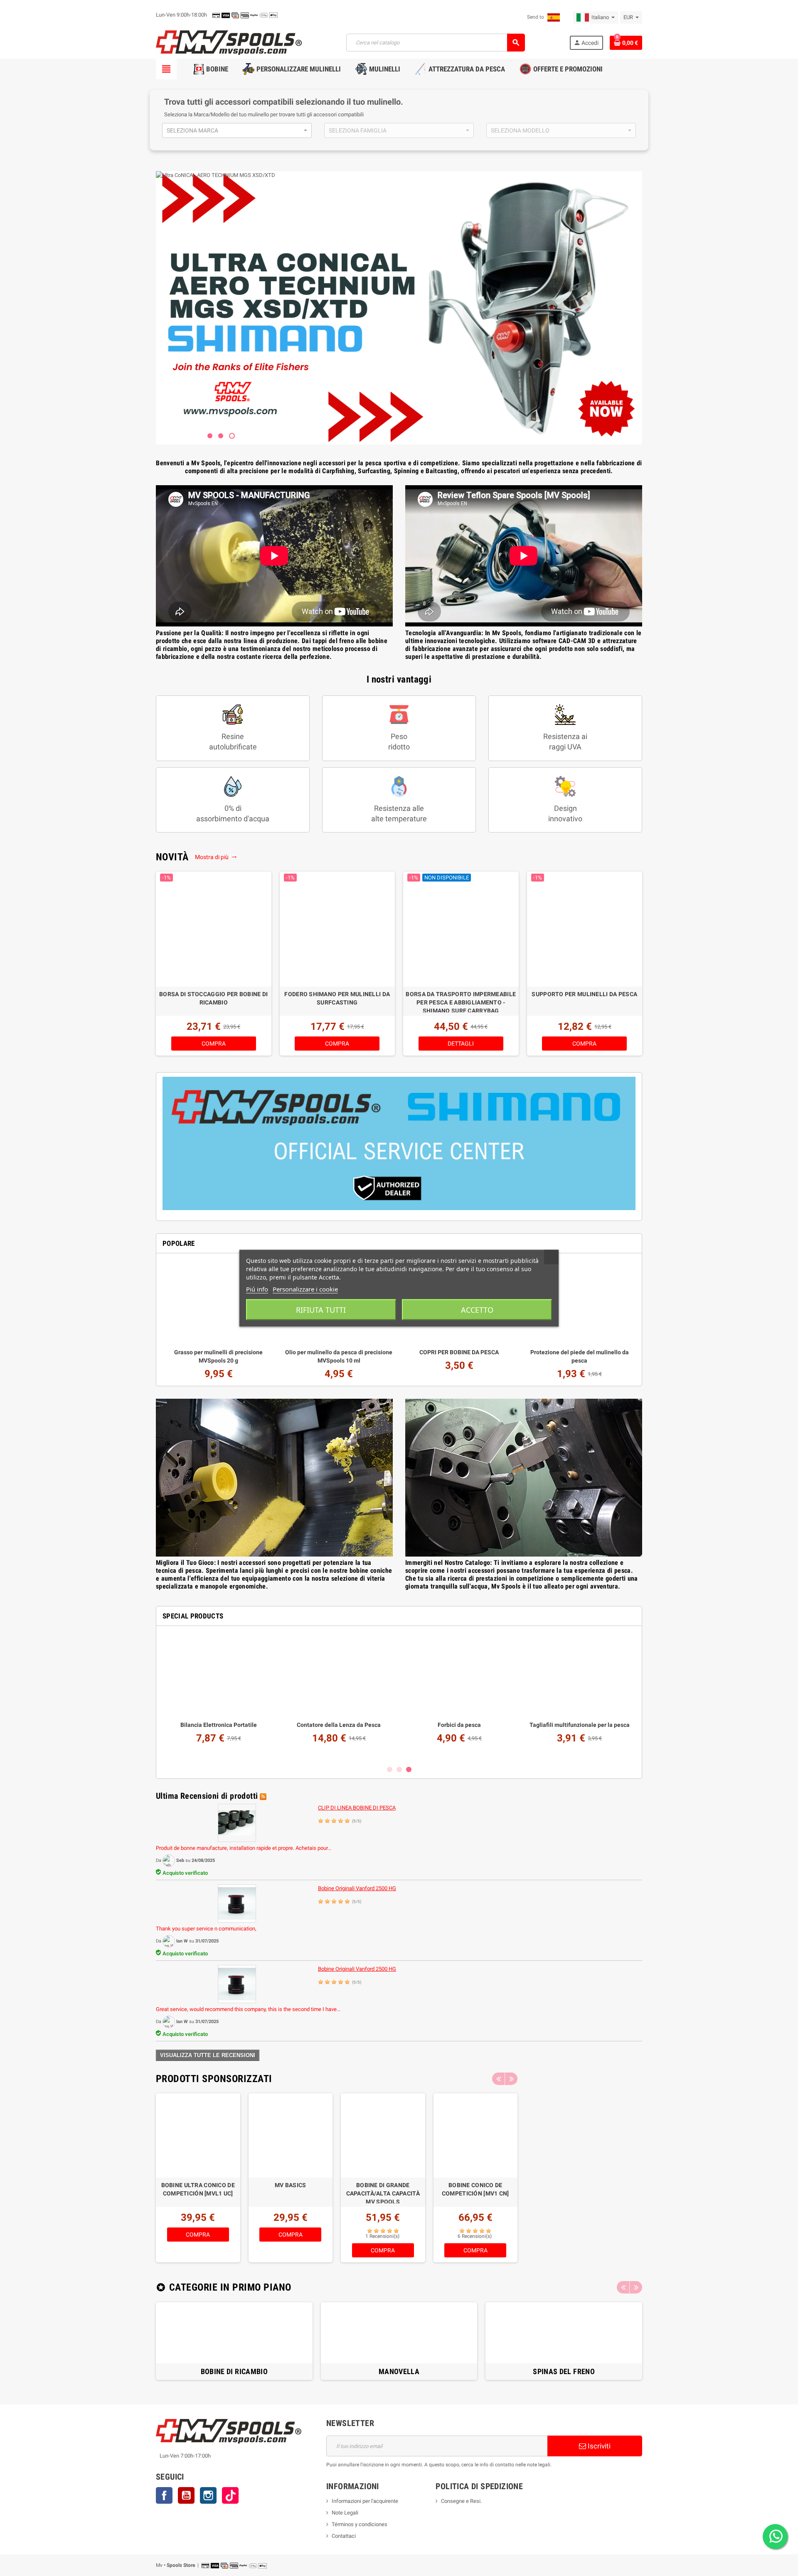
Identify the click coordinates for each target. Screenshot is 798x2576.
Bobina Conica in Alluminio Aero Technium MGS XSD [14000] (383, 2193)
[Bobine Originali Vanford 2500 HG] (237, 1903)
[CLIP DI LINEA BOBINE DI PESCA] (237, 1823)
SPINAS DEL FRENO (564, 2371)
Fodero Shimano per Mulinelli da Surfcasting (337, 998)
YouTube (186, 2495)
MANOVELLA (399, 2371)
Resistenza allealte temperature (399, 813)
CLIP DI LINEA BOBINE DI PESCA (357, 1808)
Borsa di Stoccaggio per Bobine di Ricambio (213, 998)
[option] (214, 964)
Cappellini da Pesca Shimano (339, 1725)
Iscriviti (598, 2446)
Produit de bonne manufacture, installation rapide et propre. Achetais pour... (244, 1848)
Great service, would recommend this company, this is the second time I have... (248, 2009)
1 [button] (390, 1769)
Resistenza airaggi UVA (565, 742)
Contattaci (344, 2536)
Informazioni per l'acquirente (365, 2501)
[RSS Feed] (263, 1796)
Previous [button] (498, 2079)
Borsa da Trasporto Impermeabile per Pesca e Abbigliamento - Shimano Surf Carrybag (461, 1002)
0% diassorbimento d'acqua (233, 813)
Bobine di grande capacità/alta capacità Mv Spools (198, 2193)
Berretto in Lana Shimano (459, 1725)
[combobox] (237, 130)
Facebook (164, 2495)
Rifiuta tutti (321, 1309)
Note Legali (345, 2513)
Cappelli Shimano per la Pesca (219, 1725)
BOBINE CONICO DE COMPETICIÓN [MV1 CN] (291, 2189)
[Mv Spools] (229, 42)
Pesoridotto (399, 742)
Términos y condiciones (360, 2524)
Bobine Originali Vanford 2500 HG (357, 1888)
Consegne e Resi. (461, 2501)
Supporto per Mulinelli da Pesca (584, 994)
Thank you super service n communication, (206, 1929)
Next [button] (511, 2079)
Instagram (208, 2495)
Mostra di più (213, 857)
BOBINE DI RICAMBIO (234, 2371)
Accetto (477, 1309)
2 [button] (399, 1769)
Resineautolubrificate (233, 742)
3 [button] (409, 1769)
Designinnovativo (565, 813)
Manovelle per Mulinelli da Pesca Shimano (475, 2189)
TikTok (230, 2495)
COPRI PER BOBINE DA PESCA (459, 1352)
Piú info (257, 1289)
